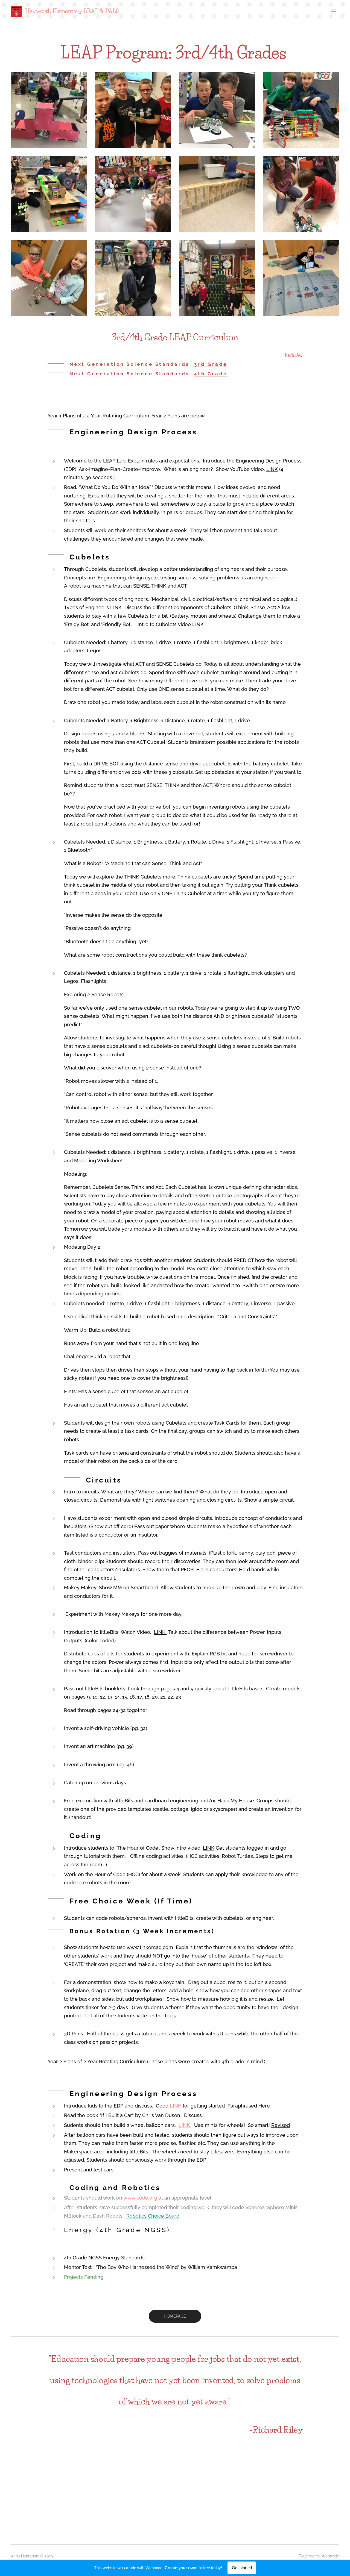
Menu (335, 11)
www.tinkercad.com (150, 1947)
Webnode (330, 2556)
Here (264, 2106)
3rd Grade (210, 364)
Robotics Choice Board (153, 2216)
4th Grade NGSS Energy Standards (104, 2258)
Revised (281, 2125)
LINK (272, 469)
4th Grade (211, 374)
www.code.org (140, 2198)
